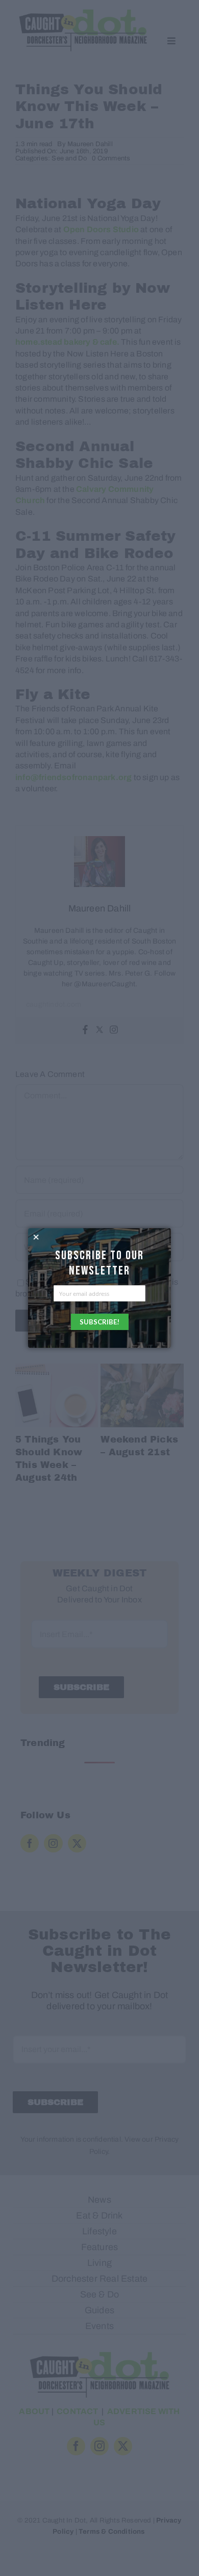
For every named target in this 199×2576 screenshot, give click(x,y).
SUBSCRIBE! (99, 1322)
